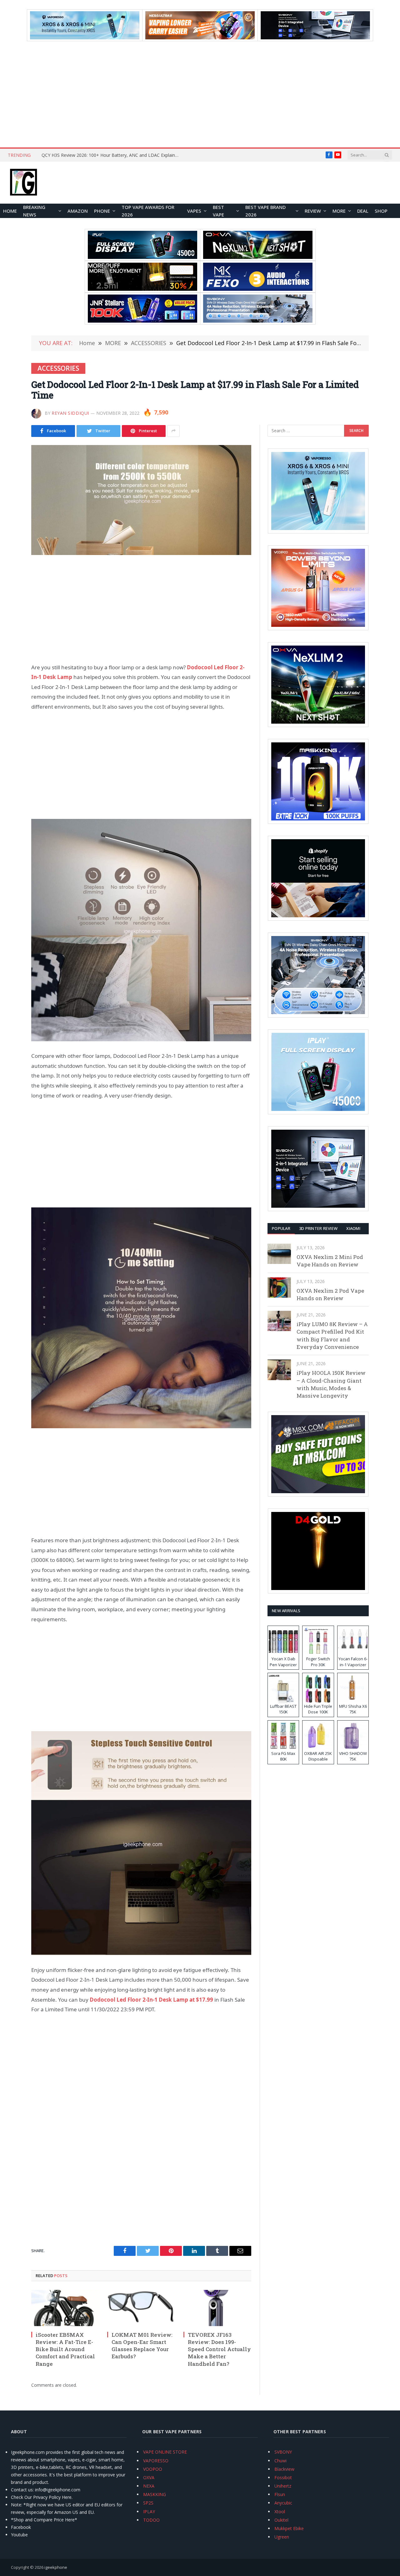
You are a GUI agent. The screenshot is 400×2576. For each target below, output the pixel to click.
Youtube (19, 2535)
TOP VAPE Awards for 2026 (148, 211)
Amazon (78, 211)
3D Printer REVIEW (318, 1228)
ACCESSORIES (58, 368)
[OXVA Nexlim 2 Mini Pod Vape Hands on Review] (279, 1254)
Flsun (280, 2494)
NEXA (149, 2486)
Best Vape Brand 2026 (265, 211)
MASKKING (155, 2494)
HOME (10, 211)
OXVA (149, 2477)
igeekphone (56, 2567)
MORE (339, 211)
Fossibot (283, 2477)
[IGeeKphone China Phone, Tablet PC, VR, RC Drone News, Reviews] (23, 183)
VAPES (194, 211)
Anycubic (283, 2503)
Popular (281, 1228)
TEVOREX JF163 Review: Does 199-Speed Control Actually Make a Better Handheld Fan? (219, 2349)
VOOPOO (153, 2469)
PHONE (102, 211)
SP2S (148, 2503)
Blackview (284, 2469)
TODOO (151, 2520)
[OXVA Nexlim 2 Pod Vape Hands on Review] (279, 1288)
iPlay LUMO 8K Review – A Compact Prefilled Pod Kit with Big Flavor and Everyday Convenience (332, 1335)
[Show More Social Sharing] (173, 431)
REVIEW (313, 211)
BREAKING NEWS (34, 211)
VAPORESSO (156, 2461)
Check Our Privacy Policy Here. (42, 2497)
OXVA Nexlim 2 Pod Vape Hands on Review (330, 1294)
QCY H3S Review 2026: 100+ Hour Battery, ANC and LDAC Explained (111, 155)
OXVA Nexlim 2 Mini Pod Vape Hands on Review (330, 1261)
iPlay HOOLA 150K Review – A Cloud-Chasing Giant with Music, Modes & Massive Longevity (331, 1384)
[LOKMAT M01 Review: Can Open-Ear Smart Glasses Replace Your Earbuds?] (141, 2308)
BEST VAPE (218, 211)
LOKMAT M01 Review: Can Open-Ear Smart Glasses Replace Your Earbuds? (142, 2346)
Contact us (22, 2490)
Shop (381, 211)
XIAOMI (353, 1228)
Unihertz (283, 2486)
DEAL (363, 211)
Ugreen (282, 2537)
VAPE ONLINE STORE (165, 2452)
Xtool (280, 2512)
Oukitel (281, 2520)
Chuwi (280, 2461)
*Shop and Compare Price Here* (44, 2520)
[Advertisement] (200, 94)
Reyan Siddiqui (70, 413)
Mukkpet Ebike (289, 2528)
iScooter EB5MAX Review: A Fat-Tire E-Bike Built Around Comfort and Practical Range (65, 2349)
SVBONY (283, 2452)
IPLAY (149, 2512)
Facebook (21, 2527)
